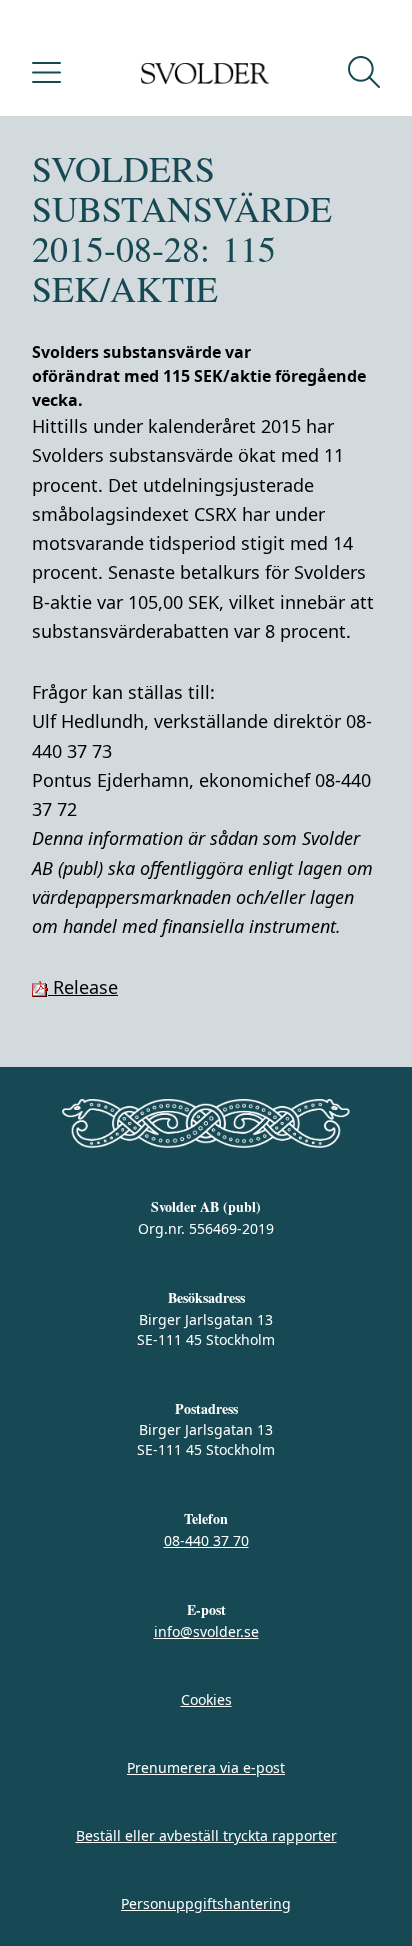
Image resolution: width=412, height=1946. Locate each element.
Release (83, 987)
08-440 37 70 (206, 1540)
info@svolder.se (206, 1631)
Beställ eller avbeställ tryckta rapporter (206, 1835)
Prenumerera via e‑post (206, 1767)
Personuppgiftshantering (206, 1903)
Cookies (206, 1699)
